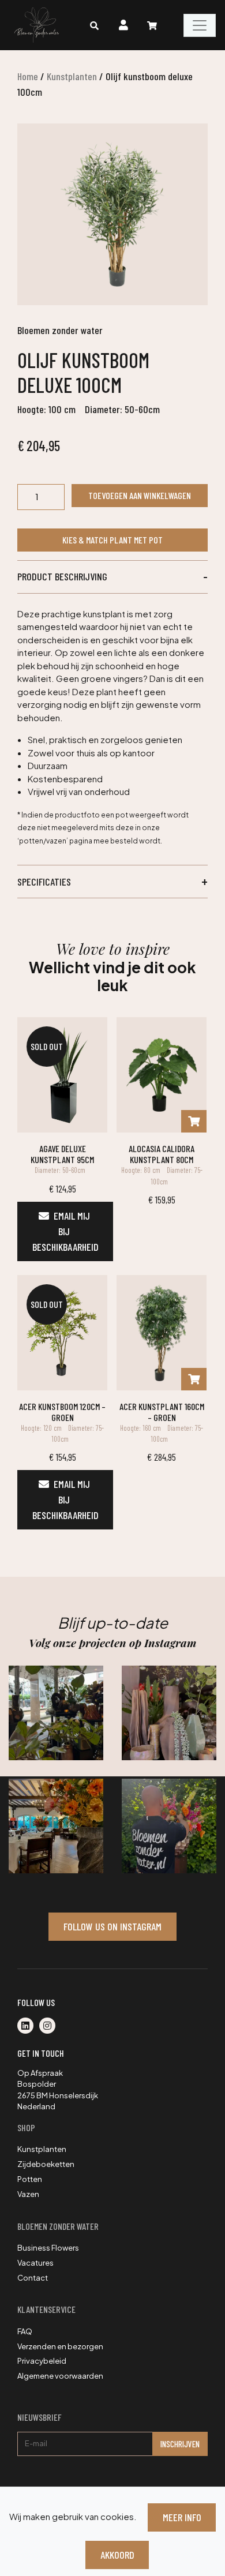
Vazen (28, 2194)
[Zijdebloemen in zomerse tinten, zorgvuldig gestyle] (169, 1826)
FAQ (25, 2331)
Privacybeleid (42, 2361)
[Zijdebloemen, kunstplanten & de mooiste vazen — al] (56, 1713)
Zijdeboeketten (46, 2164)
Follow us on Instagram (112, 1926)
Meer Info (182, 2517)
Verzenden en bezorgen (60, 2346)
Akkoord (117, 2555)
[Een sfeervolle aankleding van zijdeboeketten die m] (56, 1826)
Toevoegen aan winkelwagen (140, 495)
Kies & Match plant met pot (112, 540)
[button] (112, 577)
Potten (30, 2179)
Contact (33, 2278)
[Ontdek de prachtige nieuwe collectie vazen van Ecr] (169, 1713)
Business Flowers (48, 2248)
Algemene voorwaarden (60, 2376)
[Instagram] (50, 2026)
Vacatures (35, 2263)
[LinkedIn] (28, 2026)
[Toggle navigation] (200, 25)
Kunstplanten (72, 76)
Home (28, 76)
